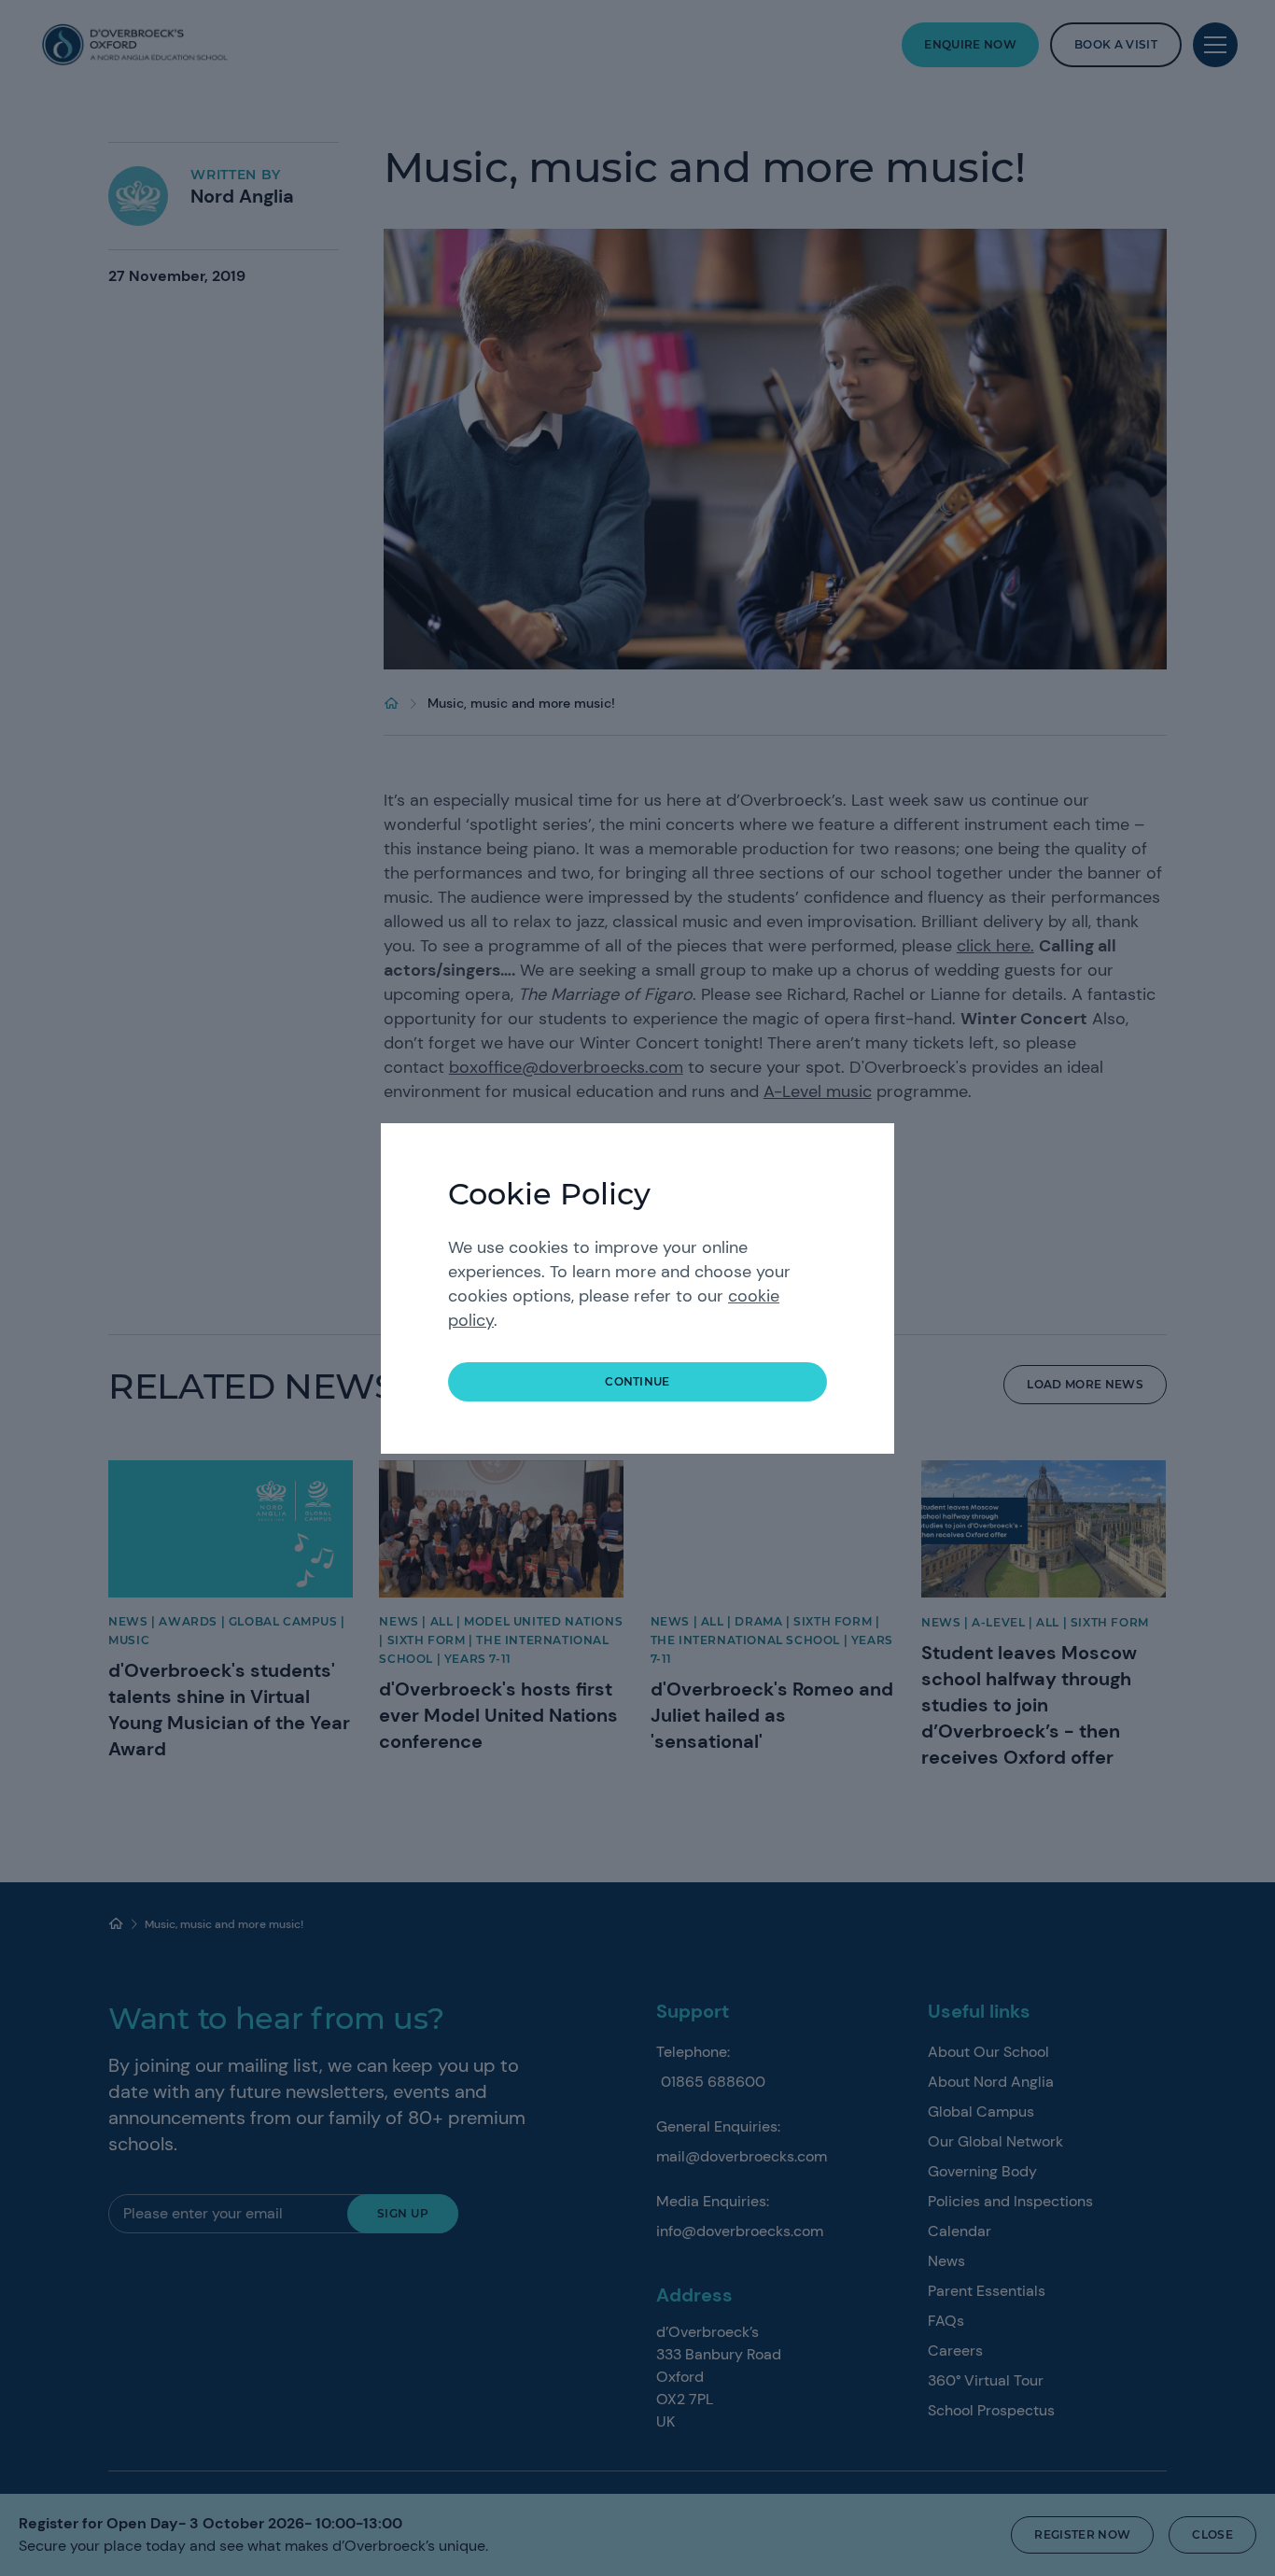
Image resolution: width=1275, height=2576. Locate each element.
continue (637, 1381)
